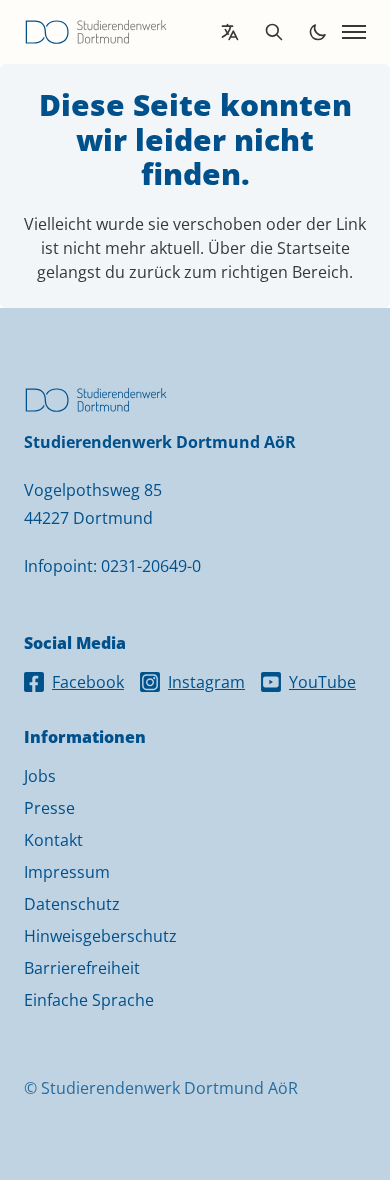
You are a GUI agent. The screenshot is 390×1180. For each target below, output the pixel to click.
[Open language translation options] (230, 32)
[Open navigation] (354, 32)
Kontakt (53, 840)
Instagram (206, 682)
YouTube (322, 682)
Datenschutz (72, 904)
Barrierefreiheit (82, 968)
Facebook (88, 682)
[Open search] (274, 32)
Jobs (40, 776)
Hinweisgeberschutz (100, 936)
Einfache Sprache (89, 1000)
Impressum (67, 872)
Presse (49, 808)
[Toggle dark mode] (318, 32)
